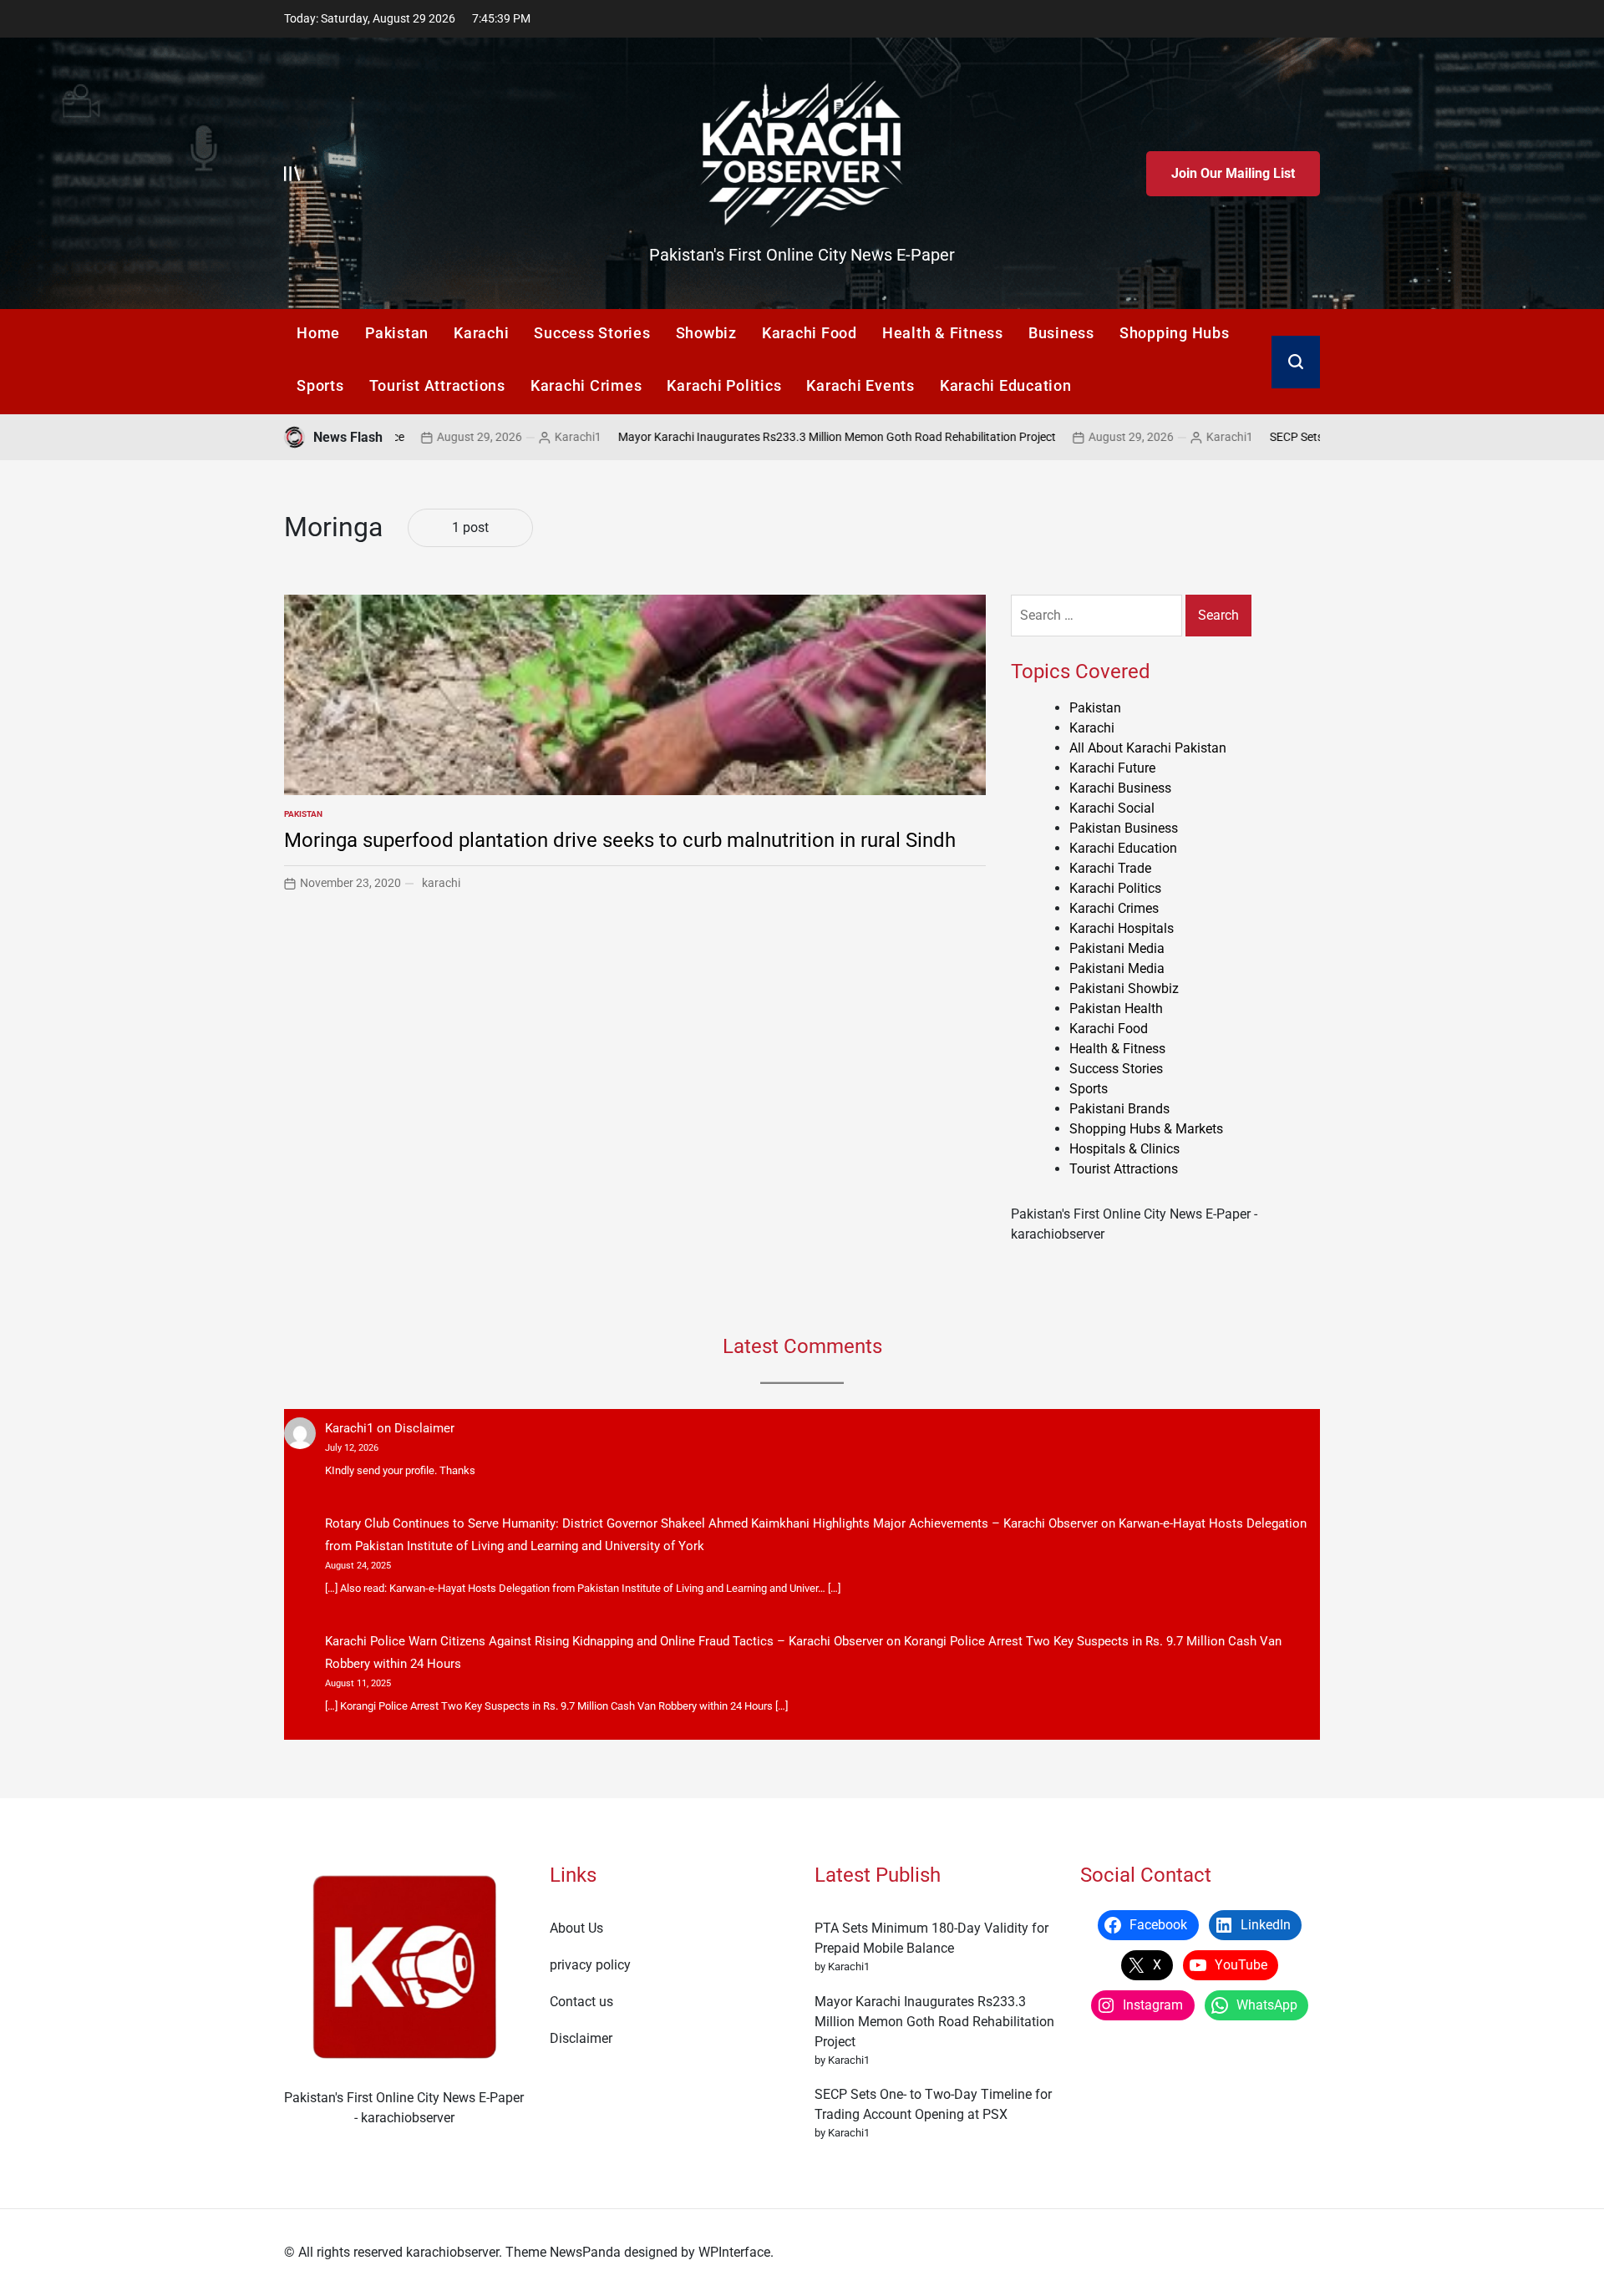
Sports (320, 385)
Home (318, 333)
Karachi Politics (724, 385)
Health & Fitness (943, 333)
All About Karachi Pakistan (1148, 748)
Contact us (581, 2002)
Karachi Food (810, 333)
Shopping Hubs (1175, 333)
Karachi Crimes (586, 385)
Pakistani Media (1117, 948)
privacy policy (590, 1965)
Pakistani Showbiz (1124, 988)
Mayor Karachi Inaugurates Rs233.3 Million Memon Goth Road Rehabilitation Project (759, 437)
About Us (576, 1928)
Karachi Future (1112, 768)
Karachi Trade (1110, 868)
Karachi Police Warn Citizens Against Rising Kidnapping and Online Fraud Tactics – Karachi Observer (604, 1641)
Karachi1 (500, 437)
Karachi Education (1006, 385)
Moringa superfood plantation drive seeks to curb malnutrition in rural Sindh (620, 840)
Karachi (481, 333)
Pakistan (397, 333)
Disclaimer (424, 1428)
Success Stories (592, 333)
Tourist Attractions (437, 385)
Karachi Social (1112, 808)
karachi (441, 883)
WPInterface (734, 2252)
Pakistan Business (1124, 828)
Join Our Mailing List (1233, 173)
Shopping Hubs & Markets (1146, 1129)
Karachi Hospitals (1122, 928)
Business (1061, 333)
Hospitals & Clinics (1124, 1149)
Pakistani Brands (1119, 1109)
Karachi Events (860, 385)
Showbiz (706, 333)
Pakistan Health (1116, 1009)
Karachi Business (1120, 788)
